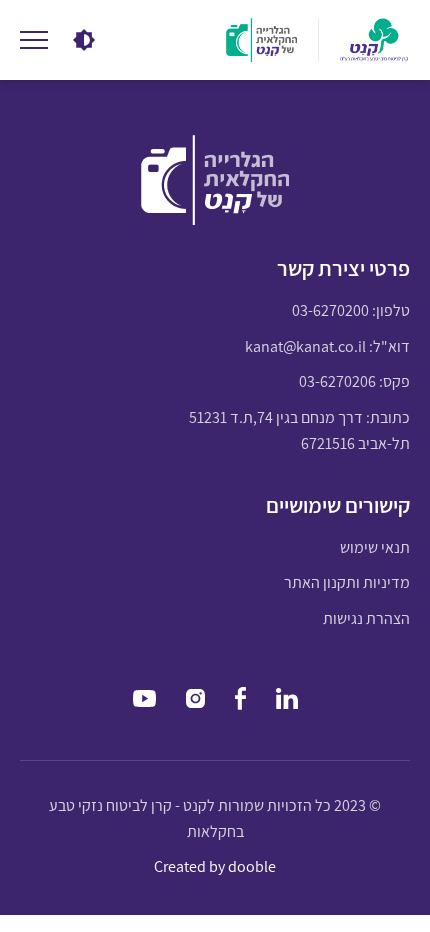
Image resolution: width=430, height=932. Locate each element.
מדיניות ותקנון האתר (347, 582)
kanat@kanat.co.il (305, 346)
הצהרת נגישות (366, 618)
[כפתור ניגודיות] (84, 40)
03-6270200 (330, 310)
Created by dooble (215, 866)
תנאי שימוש (375, 547)
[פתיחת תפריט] (34, 40)
